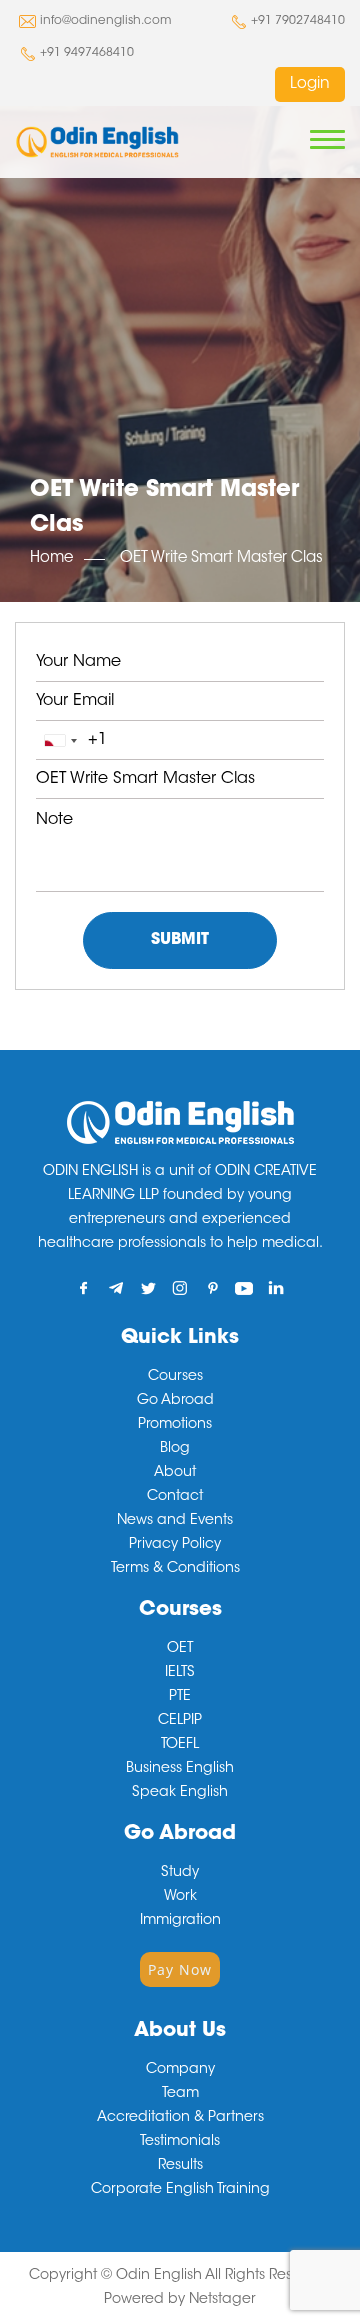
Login (310, 84)
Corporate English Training (180, 2190)
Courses (175, 1377)
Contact (175, 1497)
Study (180, 1873)
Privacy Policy (175, 1545)
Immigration (180, 1921)
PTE (180, 1697)
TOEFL (180, 1745)
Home (51, 558)
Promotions (175, 1425)
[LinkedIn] (276, 1287)
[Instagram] (180, 1287)
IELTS (180, 1673)
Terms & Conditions (175, 1569)
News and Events (175, 1521)
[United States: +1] (60, 740)
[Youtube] (244, 1287)
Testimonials (180, 2142)
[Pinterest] (212, 1287)
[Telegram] (116, 1287)
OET (180, 1649)
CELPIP (180, 1721)
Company (180, 2070)
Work (180, 1897)
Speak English (180, 1793)
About (175, 1473)
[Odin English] (97, 142)
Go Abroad (175, 1401)
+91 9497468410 (87, 53)
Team (180, 2094)
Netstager (222, 2300)
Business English (180, 1769)
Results (180, 2166)
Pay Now (180, 1969)
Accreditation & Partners (180, 2118)
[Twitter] (148, 1287)
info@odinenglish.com (105, 21)
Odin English (159, 2276)
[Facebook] (84, 1287)
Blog (175, 1449)
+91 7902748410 (298, 21)
